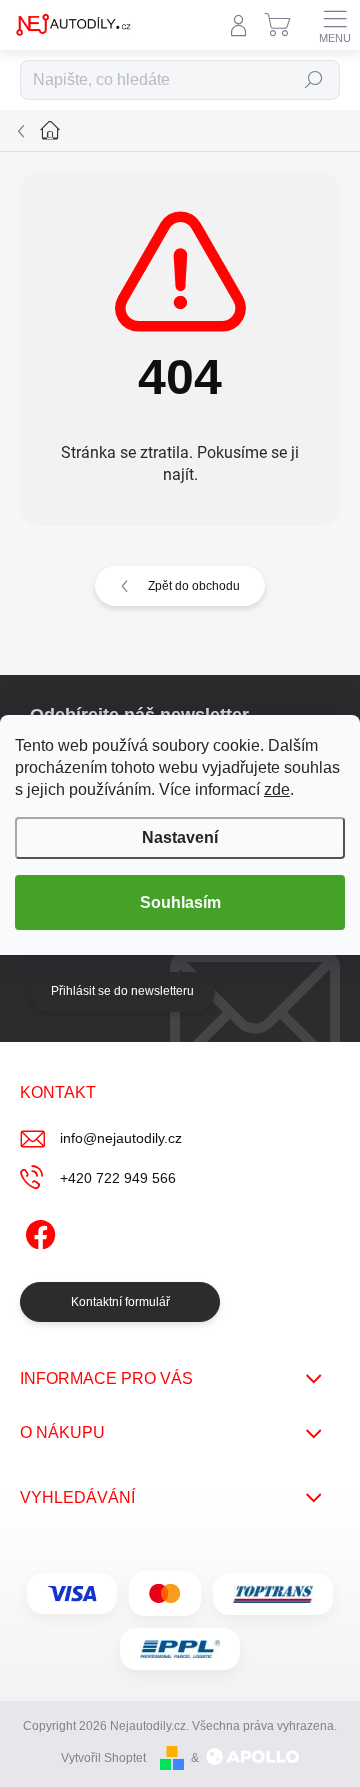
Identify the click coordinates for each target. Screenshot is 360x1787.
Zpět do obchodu (194, 586)
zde (277, 789)
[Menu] (335, 25)
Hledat (314, 80)
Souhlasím (180, 902)
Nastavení (180, 837)
